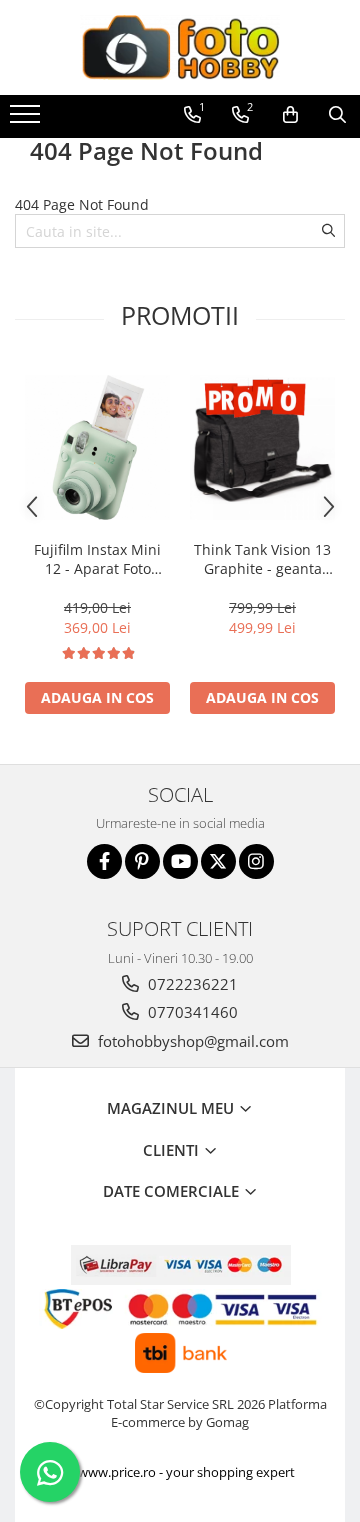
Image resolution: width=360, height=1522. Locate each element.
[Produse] (27, 120)
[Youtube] (180, 861)
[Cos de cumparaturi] (290, 115)
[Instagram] (256, 861)
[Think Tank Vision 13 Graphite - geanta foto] (262, 447)
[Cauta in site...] (337, 115)
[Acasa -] (180, 47)
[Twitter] (218, 861)
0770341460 (191, 1012)
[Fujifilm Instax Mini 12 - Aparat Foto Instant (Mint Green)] (97, 447)
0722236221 (191, 984)
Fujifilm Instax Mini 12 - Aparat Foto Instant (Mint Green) (97, 559)
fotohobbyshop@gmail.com (191, 1041)
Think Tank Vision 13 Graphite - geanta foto (262, 559)
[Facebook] (104, 861)
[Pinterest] (142, 861)
